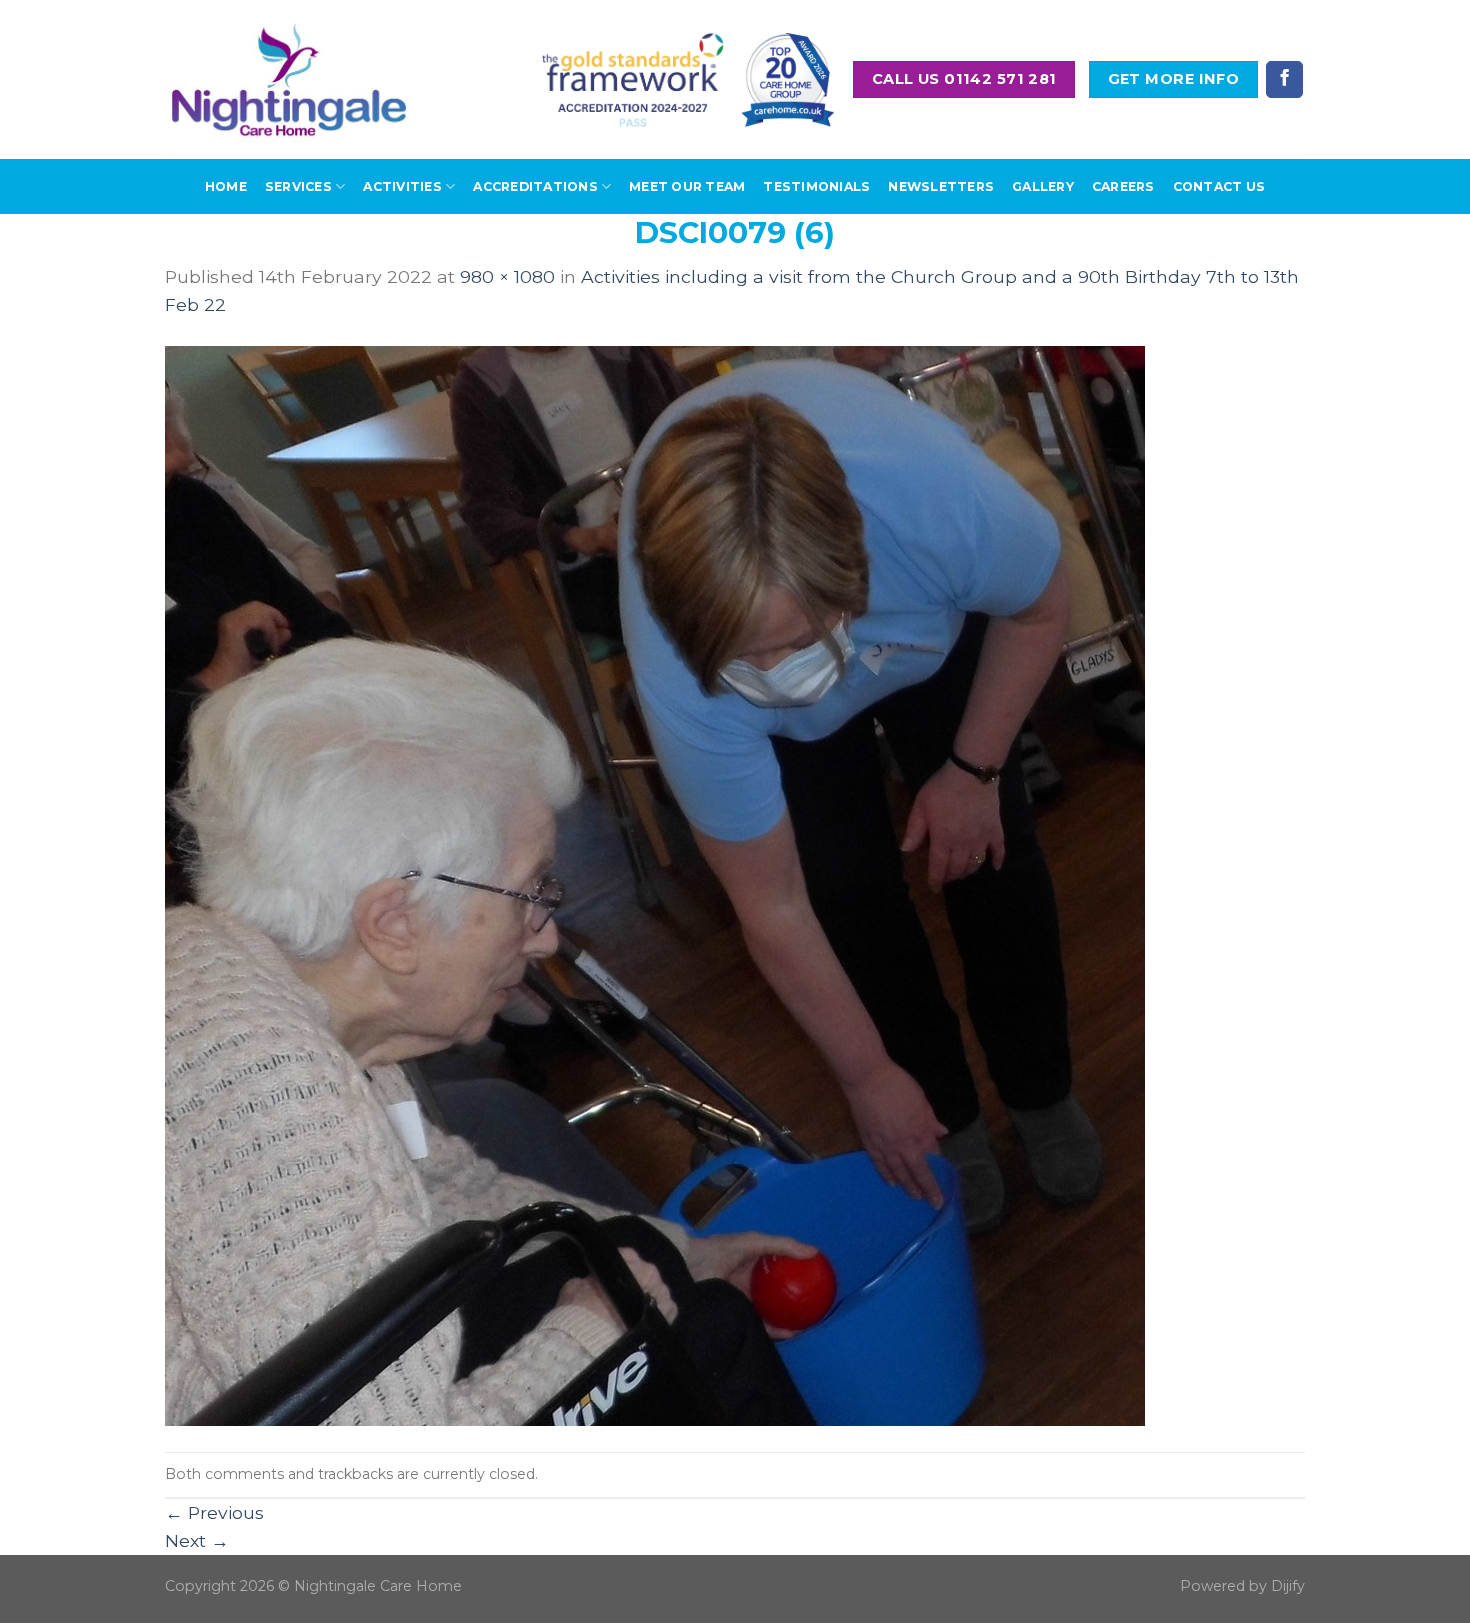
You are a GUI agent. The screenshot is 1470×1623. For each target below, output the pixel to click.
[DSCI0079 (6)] (655, 883)
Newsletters (941, 186)
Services (298, 186)
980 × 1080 (507, 276)
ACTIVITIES (402, 186)
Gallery (1043, 186)
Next (197, 1540)
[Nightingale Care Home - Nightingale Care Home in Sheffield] (289, 79)
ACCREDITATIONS (535, 186)
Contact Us (1219, 186)
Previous (214, 1512)
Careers (1123, 186)
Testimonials (816, 186)
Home (226, 186)
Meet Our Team (687, 186)
